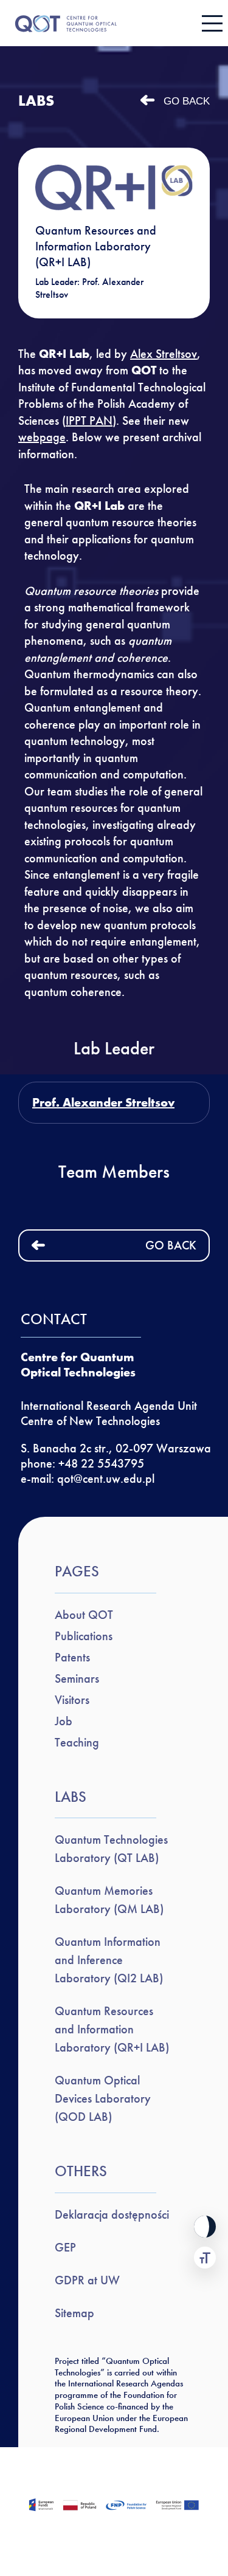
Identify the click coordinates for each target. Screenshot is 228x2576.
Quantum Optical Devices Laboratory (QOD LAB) (103, 2098)
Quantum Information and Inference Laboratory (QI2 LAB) (109, 1960)
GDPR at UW (87, 2280)
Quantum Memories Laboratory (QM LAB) (109, 1900)
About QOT (84, 1615)
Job (64, 1721)
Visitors (72, 1700)
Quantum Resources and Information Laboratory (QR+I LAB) (112, 2029)
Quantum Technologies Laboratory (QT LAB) (111, 1849)
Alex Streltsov (164, 354)
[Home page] (105, 23)
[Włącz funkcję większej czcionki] (205, 2258)
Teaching (77, 1742)
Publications (84, 1636)
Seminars (77, 1678)
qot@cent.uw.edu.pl (106, 1479)
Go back (187, 101)
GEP (65, 2247)
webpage (42, 437)
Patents (72, 1657)
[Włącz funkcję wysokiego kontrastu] (205, 2227)
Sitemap (74, 2313)
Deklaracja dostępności (112, 2214)
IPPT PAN (89, 421)
